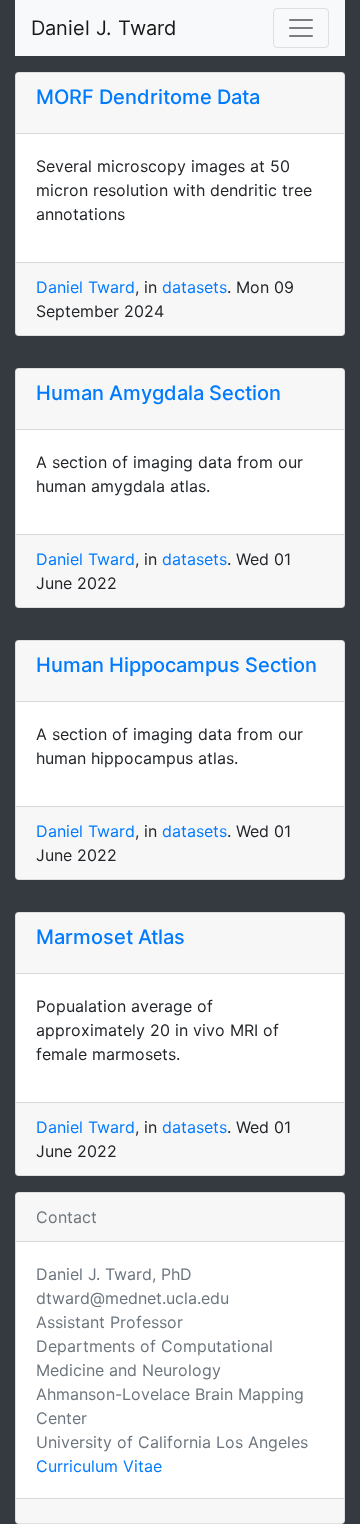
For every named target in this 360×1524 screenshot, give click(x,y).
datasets (194, 287)
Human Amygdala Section (158, 393)
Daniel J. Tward (103, 28)
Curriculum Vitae (99, 1466)
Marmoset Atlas (110, 937)
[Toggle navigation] (301, 28)
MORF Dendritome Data (148, 97)
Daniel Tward (85, 287)
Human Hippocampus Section (176, 665)
